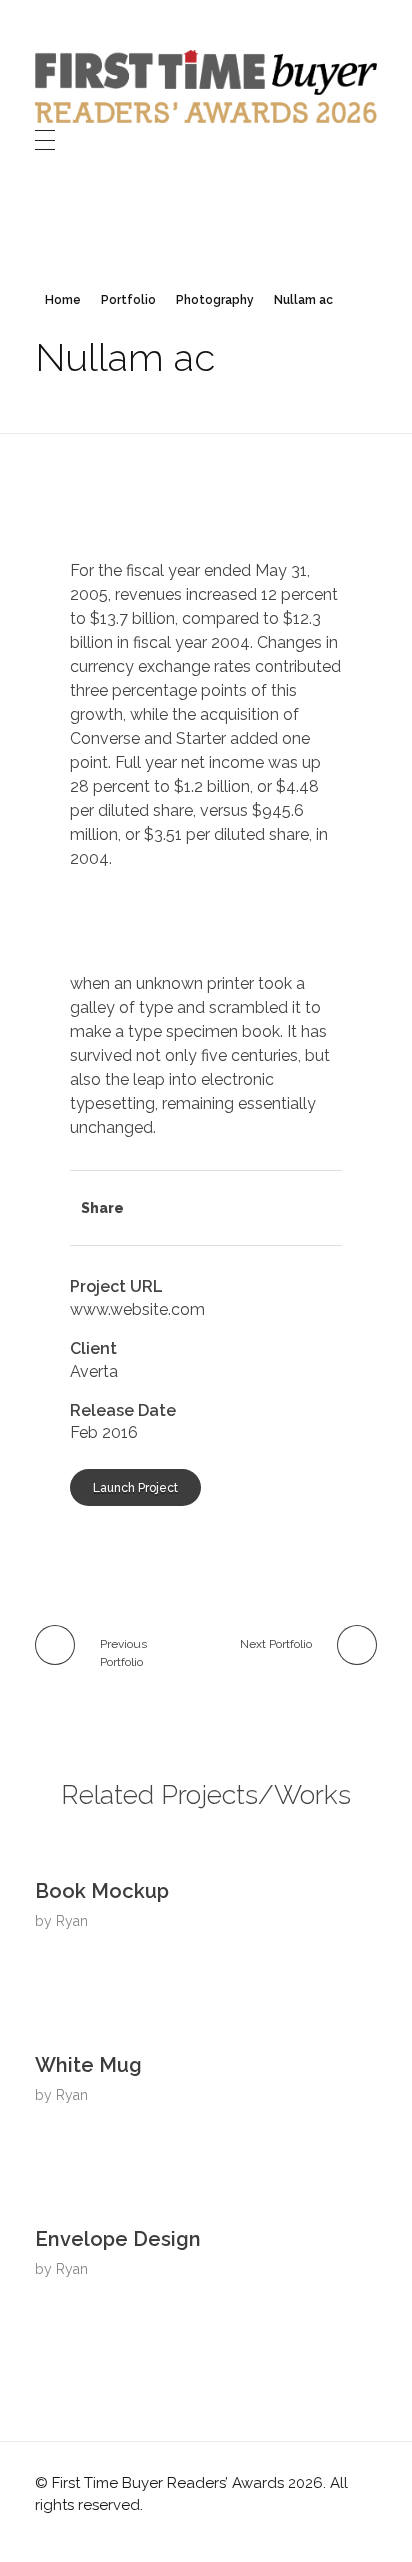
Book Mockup (102, 1891)
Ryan (72, 1921)
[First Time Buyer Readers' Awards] (206, 86)
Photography (215, 300)
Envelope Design (118, 2239)
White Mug (88, 2065)
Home (63, 300)
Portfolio (128, 300)
